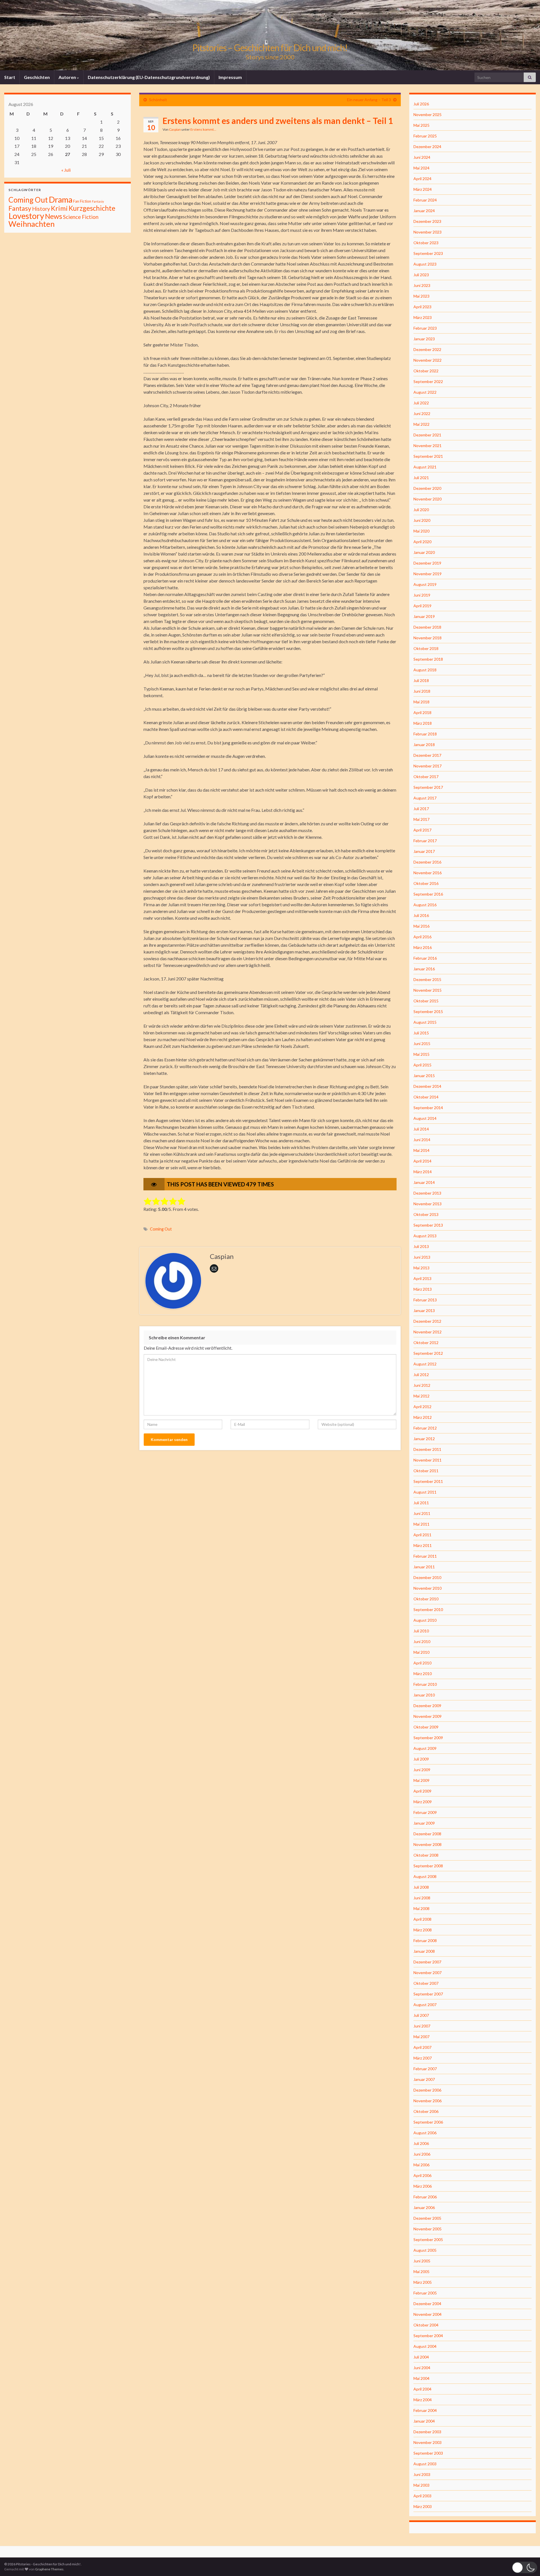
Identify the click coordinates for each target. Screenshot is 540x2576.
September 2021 (428, 456)
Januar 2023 (424, 339)
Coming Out (161, 1229)
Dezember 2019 (427, 563)
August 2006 (425, 2133)
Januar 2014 (424, 1182)
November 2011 (427, 1460)
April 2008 (422, 1919)
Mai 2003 (421, 2485)
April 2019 (422, 606)
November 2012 (427, 1332)
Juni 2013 (422, 1257)
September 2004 (428, 2336)
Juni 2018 (422, 691)
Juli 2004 (421, 2357)
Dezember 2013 (427, 1193)
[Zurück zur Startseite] (270, 35)
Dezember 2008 (427, 1834)
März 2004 (423, 2400)
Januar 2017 (424, 851)
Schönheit (158, 100)
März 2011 (423, 1545)
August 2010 (425, 1620)
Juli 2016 (421, 915)
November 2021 (427, 446)
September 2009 (428, 1738)
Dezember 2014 (427, 1086)
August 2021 (425, 467)
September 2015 (428, 1011)
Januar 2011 (424, 1567)
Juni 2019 (422, 595)
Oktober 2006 (426, 2111)
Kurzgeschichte (92, 208)
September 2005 (428, 2239)
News (54, 216)
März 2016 (423, 947)
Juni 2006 (422, 2154)
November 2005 (427, 2229)
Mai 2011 (421, 1524)
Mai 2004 (421, 2378)
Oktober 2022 (426, 371)
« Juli (66, 170)
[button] (525, 2567)
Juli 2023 (421, 275)
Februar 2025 (425, 136)
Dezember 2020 (427, 488)
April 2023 (422, 307)
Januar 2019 (424, 616)
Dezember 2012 (427, 1321)
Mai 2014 (421, 1150)
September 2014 (428, 1108)
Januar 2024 (424, 211)
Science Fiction (81, 217)
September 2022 (428, 381)
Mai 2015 (421, 1054)
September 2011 (428, 1481)
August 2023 (425, 264)
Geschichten (37, 77)
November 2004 (427, 2314)
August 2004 (425, 2346)
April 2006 (422, 2175)
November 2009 (427, 1716)
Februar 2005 (425, 2293)
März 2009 (423, 1802)
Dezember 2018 (427, 627)
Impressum (230, 77)
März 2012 (423, 1417)
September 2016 (428, 894)
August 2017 (425, 798)
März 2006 (423, 2186)
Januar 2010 (424, 1695)
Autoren (68, 77)
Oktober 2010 (426, 1599)
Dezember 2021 (427, 435)
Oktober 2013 (426, 1214)
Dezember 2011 (427, 1449)
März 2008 (423, 1930)
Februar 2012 (425, 1428)
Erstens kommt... (203, 129)
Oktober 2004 (426, 2325)
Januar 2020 (424, 552)
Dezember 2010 (427, 1577)
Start (10, 77)
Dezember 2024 (427, 147)
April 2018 (422, 712)
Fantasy (20, 208)
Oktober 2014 (426, 1097)
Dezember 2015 (427, 979)
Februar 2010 (425, 1684)
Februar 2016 (425, 958)
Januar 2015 (424, 1076)
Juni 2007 (422, 2026)
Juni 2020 (422, 520)
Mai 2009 (421, 1780)
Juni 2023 (422, 285)
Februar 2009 (425, 1812)
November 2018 (427, 638)
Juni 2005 (422, 2261)
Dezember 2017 (427, 755)
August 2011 (425, 1492)
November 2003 (427, 2442)
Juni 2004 (422, 2368)
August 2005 (425, 2250)
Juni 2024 (422, 157)
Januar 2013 (424, 1310)
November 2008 (427, 1844)
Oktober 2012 (426, 1343)
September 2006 (428, 2122)
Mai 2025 (421, 125)
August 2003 (425, 2464)
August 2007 (425, 2005)
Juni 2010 (422, 1642)
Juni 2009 (422, 1770)
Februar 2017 (425, 841)
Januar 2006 (424, 2207)
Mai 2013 (421, 1268)
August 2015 (425, 1022)
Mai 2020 (421, 531)
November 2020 (427, 499)
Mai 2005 (421, 2272)
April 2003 (422, 2496)
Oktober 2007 (426, 1983)
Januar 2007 (424, 2079)
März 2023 (423, 317)
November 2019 (427, 574)
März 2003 (423, 2506)
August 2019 (425, 584)
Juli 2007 (421, 2015)
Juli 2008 (421, 1887)
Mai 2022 (421, 424)
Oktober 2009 (426, 1727)
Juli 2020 (421, 510)
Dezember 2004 (427, 2304)
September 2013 (428, 1225)
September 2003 (428, 2453)
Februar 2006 (425, 2197)
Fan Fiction (82, 201)
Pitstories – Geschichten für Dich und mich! (270, 48)
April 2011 (422, 1535)
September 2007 (428, 1994)
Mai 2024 (421, 168)
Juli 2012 (421, 1375)
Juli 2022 (421, 403)
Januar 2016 (424, 969)
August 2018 (425, 670)
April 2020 (422, 542)
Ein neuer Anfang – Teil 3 (369, 100)
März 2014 (423, 1172)
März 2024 (423, 189)
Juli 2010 (421, 1631)
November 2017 (427, 766)
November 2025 (427, 115)
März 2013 (423, 1289)
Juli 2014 (421, 1129)
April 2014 (422, 1161)
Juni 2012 (422, 1385)
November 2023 (427, 232)
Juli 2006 (421, 2143)
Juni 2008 (422, 1898)
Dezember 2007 (427, 1962)
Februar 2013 (425, 1300)
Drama (60, 199)
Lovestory (26, 216)
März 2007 (423, 2058)
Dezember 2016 (427, 862)
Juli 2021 (421, 478)
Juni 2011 (422, 1513)
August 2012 (425, 1364)
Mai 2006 (421, 2165)
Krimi (59, 208)
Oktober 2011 (426, 1471)
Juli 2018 (421, 680)
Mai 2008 (421, 1908)
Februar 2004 (425, 2410)
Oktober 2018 (426, 648)
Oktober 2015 (426, 1001)
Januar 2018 (424, 745)
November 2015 (427, 990)
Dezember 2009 (427, 1706)
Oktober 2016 (426, 883)
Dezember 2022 (427, 349)
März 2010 (423, 1674)
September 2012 (428, 1353)
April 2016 (422, 937)
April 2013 (422, 1278)
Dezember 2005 (427, 2218)
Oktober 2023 (426, 243)
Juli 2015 (421, 1033)
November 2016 (427, 873)
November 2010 (427, 1588)
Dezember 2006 (427, 2090)
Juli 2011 (421, 1503)
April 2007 (422, 2047)
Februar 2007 (425, 2069)
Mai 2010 (421, 1652)
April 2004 (422, 2389)
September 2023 (428, 253)
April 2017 (422, 830)
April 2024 (422, 179)
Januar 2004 (424, 2421)
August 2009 (425, 1748)
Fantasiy (98, 201)
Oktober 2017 (426, 777)
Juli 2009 (421, 1759)
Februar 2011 (425, 1556)
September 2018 (428, 659)
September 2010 (428, 1609)
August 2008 (425, 1876)
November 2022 (427, 360)
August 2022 (425, 392)
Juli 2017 (421, 809)
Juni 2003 (422, 2474)
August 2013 (425, 1236)
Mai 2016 (421, 926)
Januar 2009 (424, 1823)
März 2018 (423, 723)
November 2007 (427, 1973)
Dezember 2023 (427, 221)
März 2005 (423, 2282)
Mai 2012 (421, 1396)
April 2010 (422, 1663)
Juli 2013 (421, 1246)
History (41, 209)
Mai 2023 (421, 296)
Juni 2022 (422, 414)
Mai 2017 (421, 819)
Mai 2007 (421, 2037)
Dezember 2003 (427, 2432)
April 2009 (422, 1791)
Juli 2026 (421, 104)
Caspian (175, 129)
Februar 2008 (425, 1941)
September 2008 (428, 1866)
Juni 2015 (422, 1044)
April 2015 (422, 1065)
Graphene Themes (49, 2569)
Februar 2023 (425, 328)
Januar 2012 (424, 1439)
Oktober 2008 (426, 1855)
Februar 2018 (425, 734)
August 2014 (425, 1118)
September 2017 (428, 787)
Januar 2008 (424, 1951)
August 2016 (425, 905)
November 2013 (427, 1204)
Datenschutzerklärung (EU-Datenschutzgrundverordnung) (149, 77)
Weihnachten (31, 224)
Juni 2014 (422, 1140)
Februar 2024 (425, 200)
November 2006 (427, 2101)
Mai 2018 (421, 702)
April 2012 (422, 1407)
